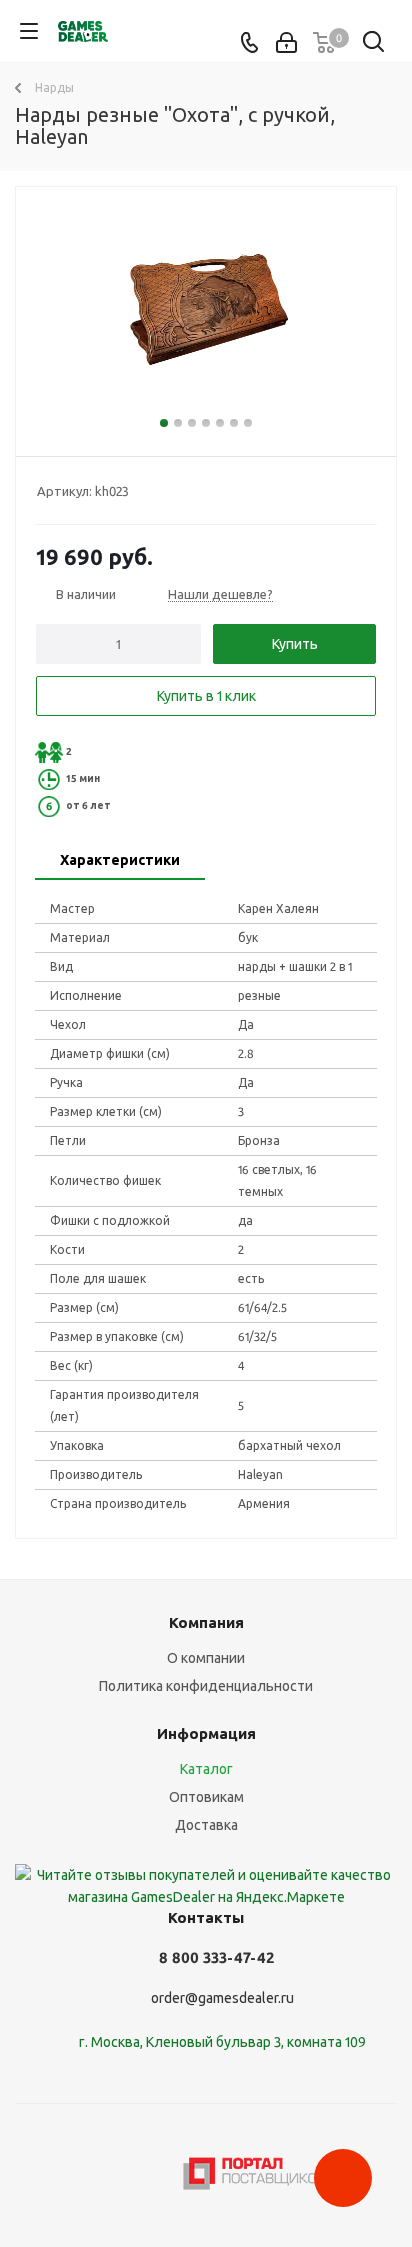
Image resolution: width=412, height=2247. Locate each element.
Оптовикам (206, 1797)
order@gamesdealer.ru (222, 1998)
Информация (206, 1733)
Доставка (206, 1825)
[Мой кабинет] (286, 43)
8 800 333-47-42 (216, 1957)
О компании (206, 1658)
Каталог (206, 1769)
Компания (206, 1622)
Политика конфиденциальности (206, 1686)
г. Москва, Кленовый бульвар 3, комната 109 (222, 2042)
